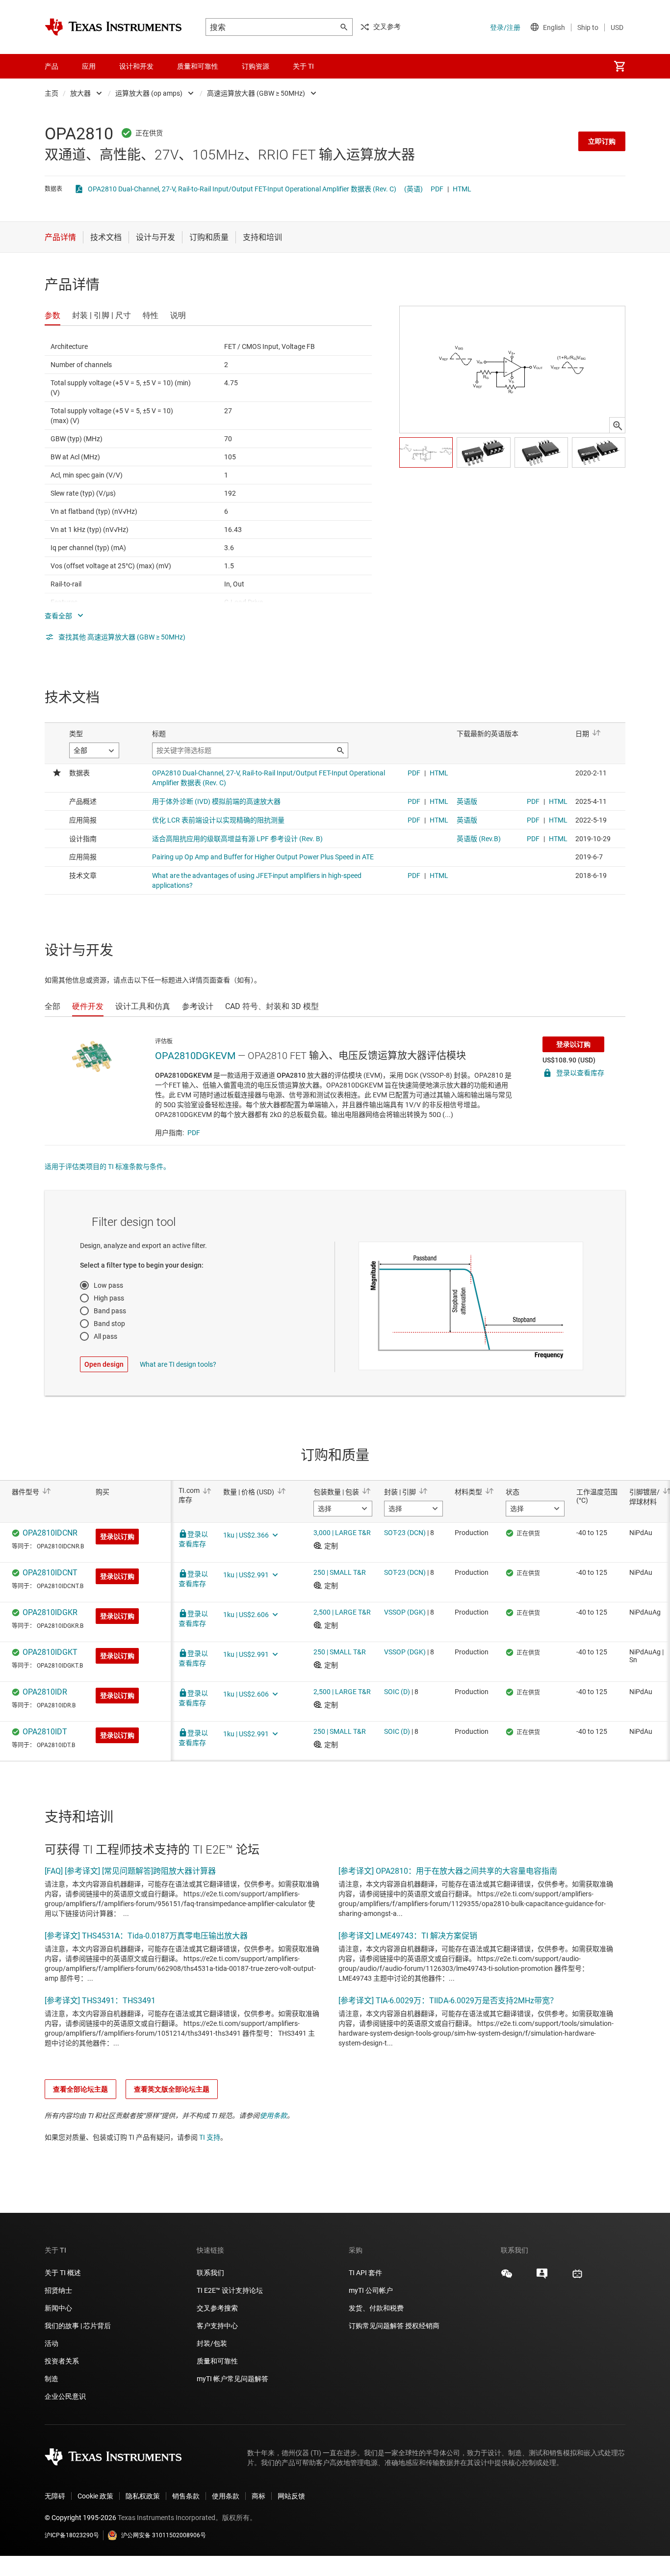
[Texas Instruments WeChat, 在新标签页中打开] (507, 2277)
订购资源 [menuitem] (256, 66)
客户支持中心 (217, 2326)
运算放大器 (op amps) (149, 93)
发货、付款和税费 (376, 2308)
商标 (258, 2496)
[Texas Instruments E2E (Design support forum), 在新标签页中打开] (542, 2277)
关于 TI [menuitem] (303, 66)
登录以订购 (573, 1044)
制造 (52, 2379)
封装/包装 (212, 2343)
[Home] (113, 27)
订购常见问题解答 (376, 2326)
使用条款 (273, 2116)
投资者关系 (62, 2361)
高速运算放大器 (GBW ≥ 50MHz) (256, 93)
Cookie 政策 (95, 2496)
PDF (437, 189)
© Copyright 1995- (80, 2518)
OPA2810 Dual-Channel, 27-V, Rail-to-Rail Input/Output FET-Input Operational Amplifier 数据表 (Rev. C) (242, 189)
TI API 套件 (365, 2273)
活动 (52, 2343)
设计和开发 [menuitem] (136, 66)
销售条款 (186, 2496)
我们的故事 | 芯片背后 (78, 2326)
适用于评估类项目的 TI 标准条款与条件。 (107, 1167)
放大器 (80, 93)
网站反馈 (291, 2496)
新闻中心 (58, 2308)
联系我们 (210, 2273)
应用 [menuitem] (89, 66)
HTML (462, 189)
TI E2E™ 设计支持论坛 (230, 2290)
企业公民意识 (65, 2396)
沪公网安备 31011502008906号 (164, 2535)
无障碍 (55, 2496)
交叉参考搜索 (217, 2308)
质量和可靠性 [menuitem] (198, 66)
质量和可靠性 (218, 2361)
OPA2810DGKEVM (195, 1056)
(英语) (413, 189)
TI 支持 (210, 2137)
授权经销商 (422, 2326)
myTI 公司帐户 (371, 2290)
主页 (52, 93)
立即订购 (602, 141)
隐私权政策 (143, 2496)
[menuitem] (619, 66)
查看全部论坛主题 (80, 2089)
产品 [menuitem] (52, 66)
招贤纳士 (58, 2290)
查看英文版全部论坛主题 (172, 2089)
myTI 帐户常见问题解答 (232, 2379)
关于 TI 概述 (63, 2273)
